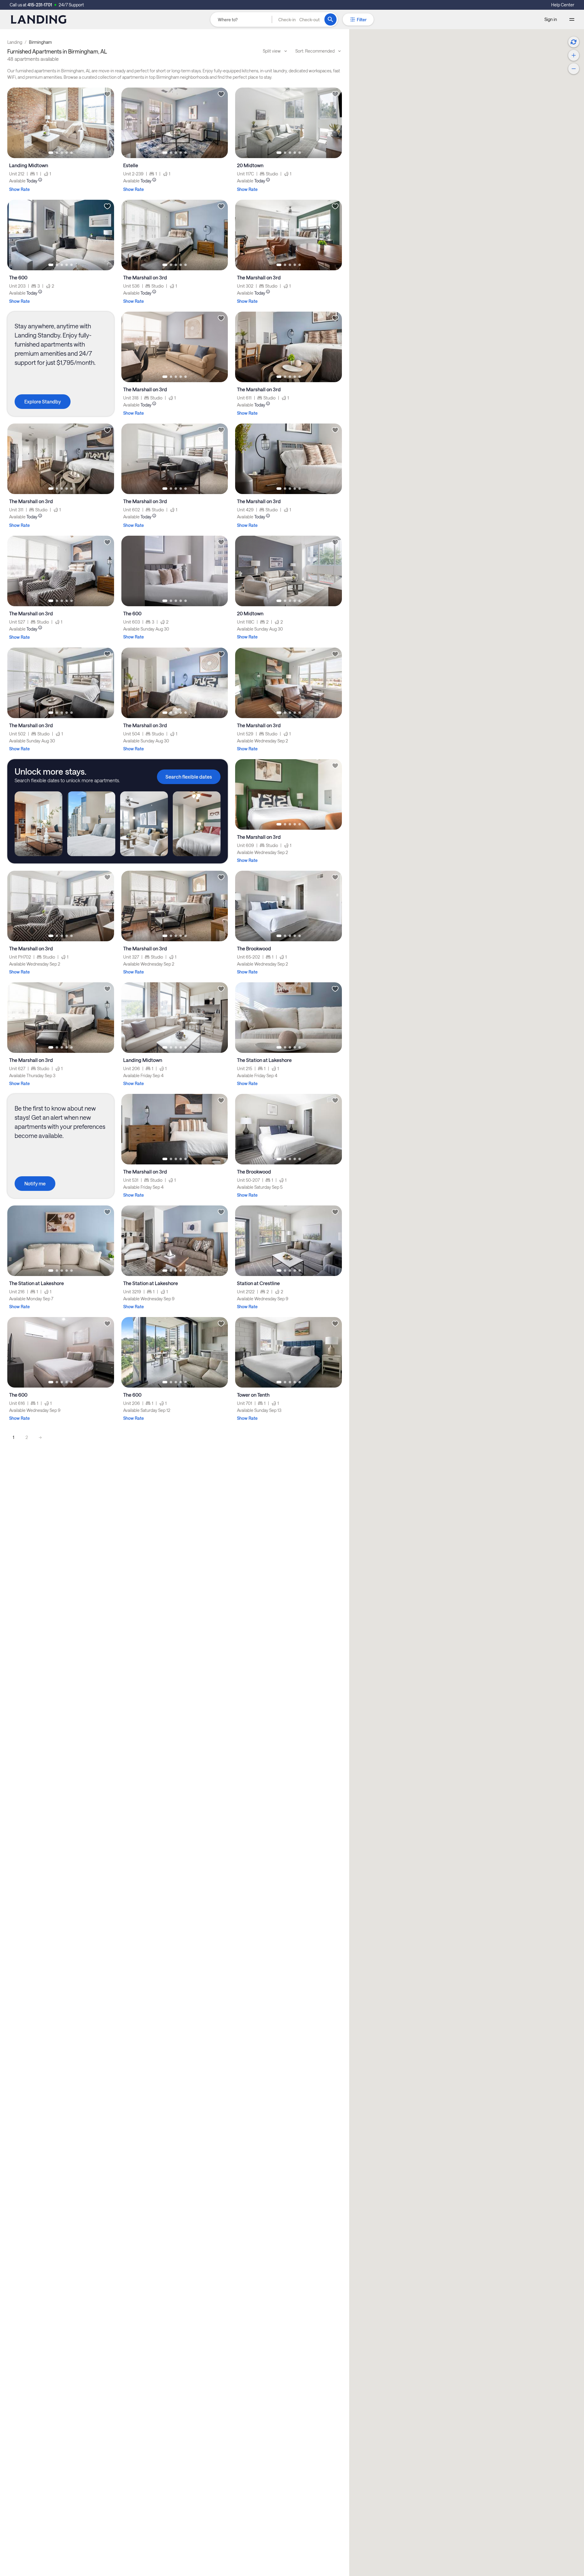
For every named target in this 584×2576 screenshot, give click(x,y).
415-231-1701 (40, 5)
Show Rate (19, 189)
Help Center (563, 5)
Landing (15, 42)
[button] (299, 19)
